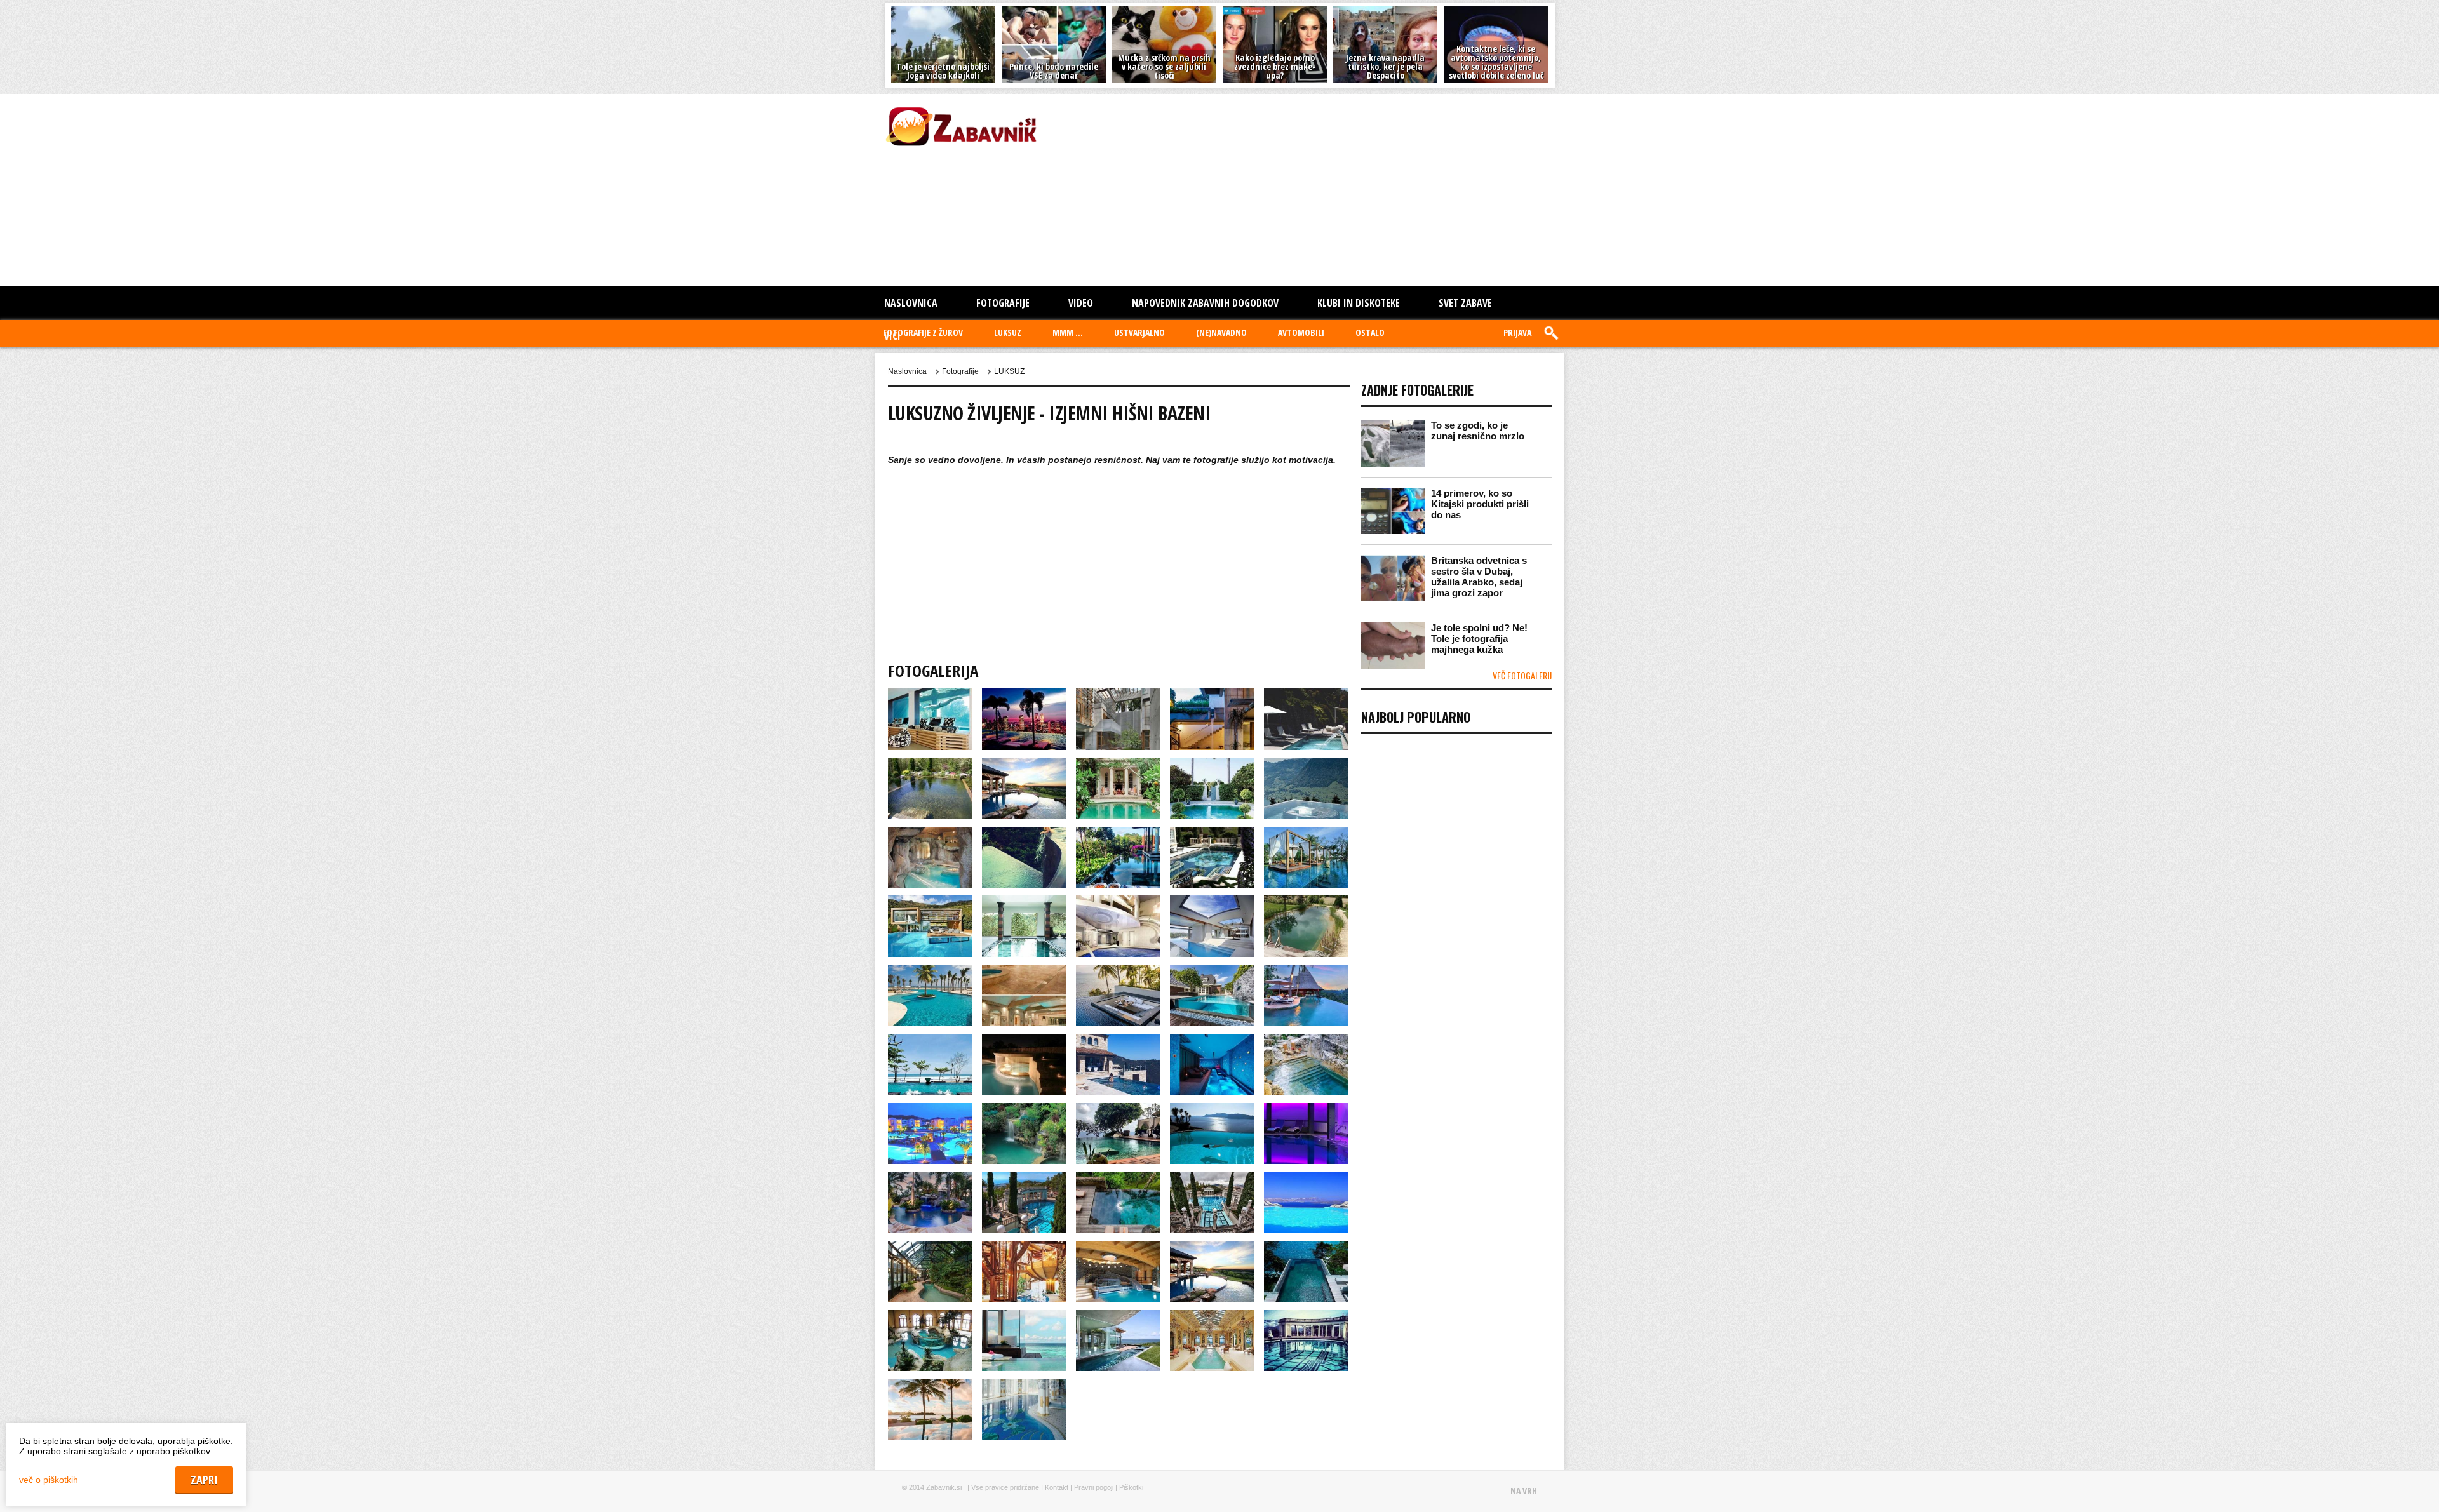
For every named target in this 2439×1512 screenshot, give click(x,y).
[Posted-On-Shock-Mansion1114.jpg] (1025, 833)
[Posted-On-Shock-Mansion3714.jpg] (1025, 1177)
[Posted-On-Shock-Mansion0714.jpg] (1119, 763)
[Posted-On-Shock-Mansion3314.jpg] (1119, 1109)
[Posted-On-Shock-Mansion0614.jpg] (1025, 763)
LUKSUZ (1008, 332)
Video (1081, 303)
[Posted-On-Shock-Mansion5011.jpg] (1306, 1316)
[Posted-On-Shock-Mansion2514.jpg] (1306, 970)
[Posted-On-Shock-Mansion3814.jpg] (1119, 1177)
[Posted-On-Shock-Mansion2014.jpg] (1306, 901)
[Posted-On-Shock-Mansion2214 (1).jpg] (1025, 970)
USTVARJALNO (1139, 332)
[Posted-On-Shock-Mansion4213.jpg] (1025, 1247)
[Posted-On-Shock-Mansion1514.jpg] (1306, 833)
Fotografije (1003, 303)
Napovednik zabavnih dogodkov (1205, 303)
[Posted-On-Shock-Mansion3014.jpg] (1306, 1040)
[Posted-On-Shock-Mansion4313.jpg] (1119, 1247)
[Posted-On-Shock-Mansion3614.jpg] (931, 1177)
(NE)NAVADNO (1221, 332)
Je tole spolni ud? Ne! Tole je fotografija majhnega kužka (1479, 639)
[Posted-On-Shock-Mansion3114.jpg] (931, 1109)
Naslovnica (911, 303)
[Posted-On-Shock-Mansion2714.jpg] (1025, 1040)
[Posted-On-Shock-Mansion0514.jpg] (931, 763)
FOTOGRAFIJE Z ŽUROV (923, 332)
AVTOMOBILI (1301, 332)
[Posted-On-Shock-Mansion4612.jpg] (931, 1316)
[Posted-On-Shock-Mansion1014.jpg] (931, 833)
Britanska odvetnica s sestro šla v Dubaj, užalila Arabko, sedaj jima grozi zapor (1479, 577)
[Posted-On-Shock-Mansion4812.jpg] (1119, 1316)
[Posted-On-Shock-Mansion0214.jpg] (1119, 694)
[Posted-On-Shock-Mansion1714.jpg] (1025, 901)
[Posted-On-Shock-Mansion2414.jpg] (1213, 970)
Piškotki (1131, 1487)
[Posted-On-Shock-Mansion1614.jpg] (931, 901)
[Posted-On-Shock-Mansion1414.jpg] (931, 694)
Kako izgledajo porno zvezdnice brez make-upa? (1275, 66)
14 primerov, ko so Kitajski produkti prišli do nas (1480, 504)
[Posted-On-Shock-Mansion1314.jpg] (1213, 833)
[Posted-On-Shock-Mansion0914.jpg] (1306, 763)
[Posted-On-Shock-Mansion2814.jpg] (1119, 1040)
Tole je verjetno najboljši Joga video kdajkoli (943, 71)
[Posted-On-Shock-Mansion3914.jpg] (1213, 1177)
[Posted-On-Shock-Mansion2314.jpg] (1119, 970)
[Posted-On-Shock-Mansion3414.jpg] (1213, 1109)
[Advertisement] (1224, 189)
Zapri (2406, 1488)
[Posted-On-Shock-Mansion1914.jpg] (1213, 901)
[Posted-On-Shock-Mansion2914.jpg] (1213, 1040)
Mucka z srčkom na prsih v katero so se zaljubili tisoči (1164, 66)
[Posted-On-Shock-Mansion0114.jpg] (1025, 694)
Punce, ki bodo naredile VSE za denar (1054, 71)
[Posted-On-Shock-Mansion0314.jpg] (1213, 694)
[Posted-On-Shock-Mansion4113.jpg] (931, 1247)
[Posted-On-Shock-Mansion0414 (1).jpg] (1306, 694)
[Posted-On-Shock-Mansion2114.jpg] (931, 970)
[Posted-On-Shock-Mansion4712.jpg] (1025, 1316)
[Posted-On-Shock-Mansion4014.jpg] (1306, 1177)
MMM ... (1068, 332)
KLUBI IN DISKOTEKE (1359, 303)
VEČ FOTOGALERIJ (1522, 675)
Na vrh (1524, 1491)
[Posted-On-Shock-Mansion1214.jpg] (1119, 833)
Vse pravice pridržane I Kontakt (1020, 1487)
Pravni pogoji (1094, 1487)
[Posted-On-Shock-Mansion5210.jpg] (1024, 1384)
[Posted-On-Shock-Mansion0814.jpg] (1213, 763)
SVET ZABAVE (1465, 303)
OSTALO (1370, 332)
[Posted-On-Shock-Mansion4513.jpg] (1306, 1247)
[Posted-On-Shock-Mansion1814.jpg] (1119, 901)
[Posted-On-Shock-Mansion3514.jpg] (1306, 1109)
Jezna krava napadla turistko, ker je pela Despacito (1385, 66)
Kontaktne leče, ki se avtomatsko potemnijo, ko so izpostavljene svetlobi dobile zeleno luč (1496, 62)
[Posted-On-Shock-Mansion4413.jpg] (1213, 1247)
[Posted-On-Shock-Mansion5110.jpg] (931, 1384)
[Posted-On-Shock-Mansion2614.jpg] (931, 1040)
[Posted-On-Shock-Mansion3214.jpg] (1025, 1109)
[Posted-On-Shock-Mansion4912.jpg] (1213, 1316)
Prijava (1517, 332)
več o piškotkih (49, 1480)
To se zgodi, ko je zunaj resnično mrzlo (1478, 431)
